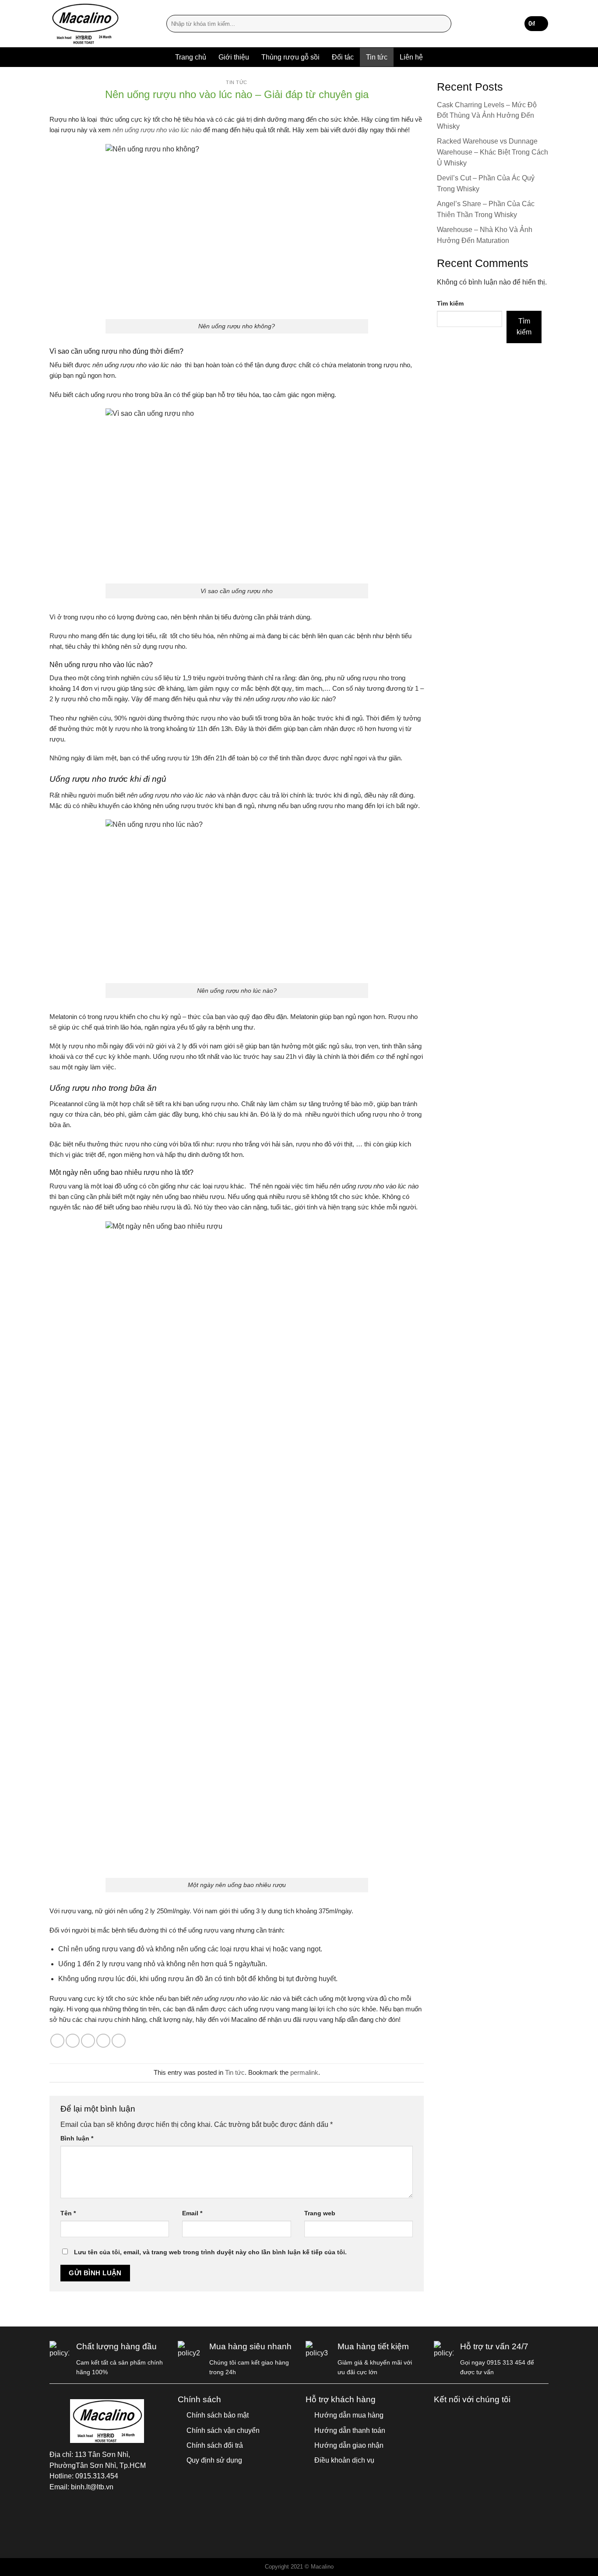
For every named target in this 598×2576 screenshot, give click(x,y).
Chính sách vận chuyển (223, 2430)
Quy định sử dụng (214, 2460)
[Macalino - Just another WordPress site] (101, 24)
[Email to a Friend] (88, 2041)
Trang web (320, 2213)
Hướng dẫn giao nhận (349, 2445)
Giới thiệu (234, 57)
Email (192, 2213)
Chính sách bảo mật (218, 2415)
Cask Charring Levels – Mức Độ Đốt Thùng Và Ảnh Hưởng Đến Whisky (487, 116)
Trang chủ (191, 57)
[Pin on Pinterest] (103, 2041)
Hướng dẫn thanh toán (350, 2430)
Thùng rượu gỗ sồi (290, 57)
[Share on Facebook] (57, 2041)
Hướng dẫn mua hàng (349, 2415)
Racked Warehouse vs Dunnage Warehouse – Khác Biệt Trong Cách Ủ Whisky (492, 152)
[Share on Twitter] (73, 2041)
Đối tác (343, 57)
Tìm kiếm (450, 303)
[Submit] (443, 24)
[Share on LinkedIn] (119, 2041)
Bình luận (77, 2138)
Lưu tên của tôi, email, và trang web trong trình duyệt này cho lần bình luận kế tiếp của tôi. (210, 2252)
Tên (68, 2213)
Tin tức (377, 57)
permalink (304, 2072)
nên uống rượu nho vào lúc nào (157, 130)
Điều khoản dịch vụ (344, 2460)
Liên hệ (411, 57)
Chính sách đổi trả (215, 2445)
